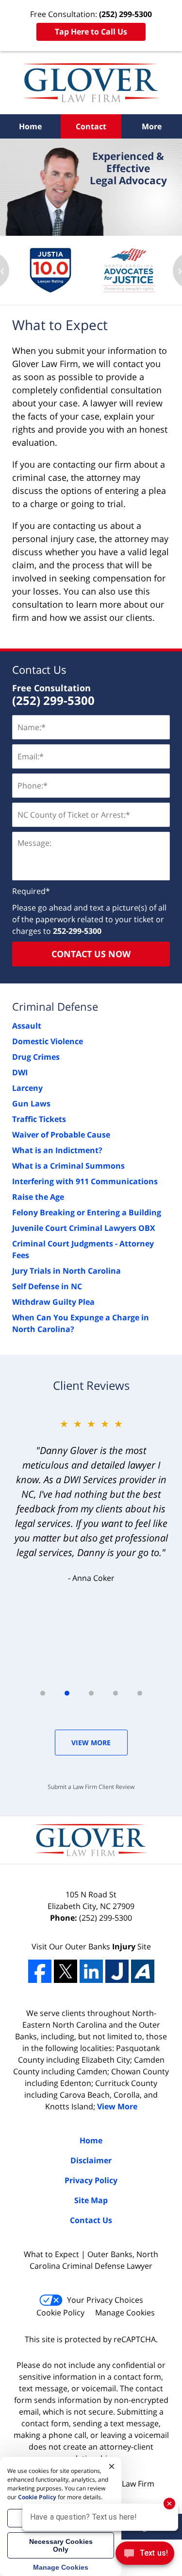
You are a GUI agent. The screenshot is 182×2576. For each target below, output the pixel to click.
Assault (27, 1026)
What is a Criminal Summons (68, 1166)
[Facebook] (40, 1971)
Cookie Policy (60, 2313)
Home (30, 126)
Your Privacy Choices (105, 2300)
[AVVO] (143, 1971)
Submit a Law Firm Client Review (91, 1787)
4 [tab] (116, 1693)
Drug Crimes (36, 1057)
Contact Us (39, 669)
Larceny (27, 1088)
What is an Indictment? (57, 1150)
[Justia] (117, 1971)
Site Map (91, 2200)
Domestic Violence (48, 1041)
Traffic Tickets (39, 1119)
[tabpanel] (91, 1500)
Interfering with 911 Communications (85, 1181)
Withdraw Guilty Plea (53, 1302)
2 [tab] (67, 1693)
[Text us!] (145, 2556)
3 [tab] (91, 1693)
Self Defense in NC (47, 1286)
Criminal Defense (55, 1006)
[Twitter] (66, 1971)
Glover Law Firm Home (91, 83)
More (152, 126)
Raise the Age (38, 1197)
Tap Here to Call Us (91, 32)
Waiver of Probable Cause (61, 1135)
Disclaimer (91, 2160)
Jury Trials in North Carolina (66, 1271)
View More (91, 1743)
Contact (91, 126)
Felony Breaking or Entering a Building (87, 1212)
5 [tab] (140, 1693)
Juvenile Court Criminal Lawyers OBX (84, 1228)
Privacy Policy (91, 2180)
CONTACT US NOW (91, 954)
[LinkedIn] (91, 1971)
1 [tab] (43, 1693)
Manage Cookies (125, 2313)
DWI (20, 1072)
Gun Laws (31, 1104)
